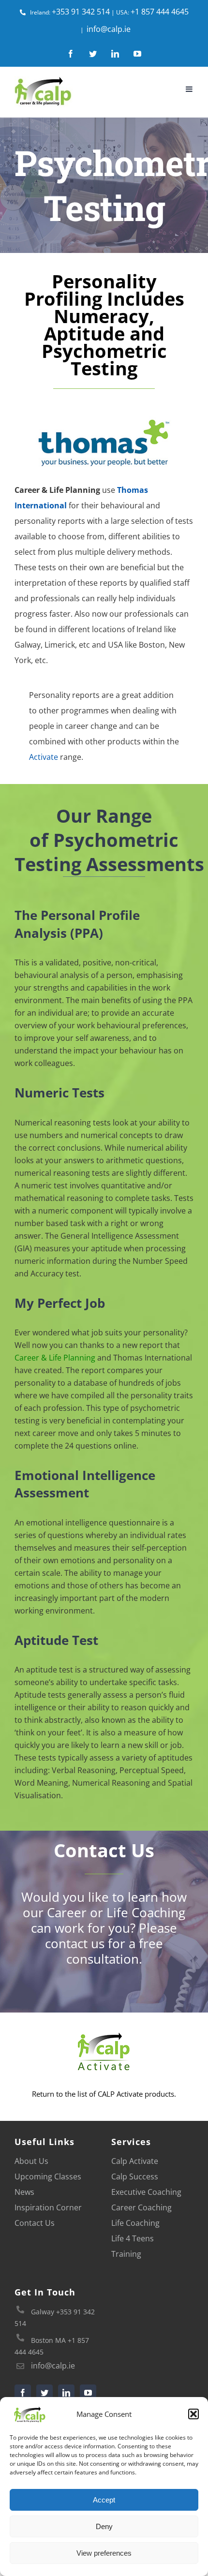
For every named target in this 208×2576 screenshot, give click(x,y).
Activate (44, 757)
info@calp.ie (109, 29)
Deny (104, 2526)
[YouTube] (88, 2393)
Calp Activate (135, 2161)
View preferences (104, 2553)
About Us (31, 2161)
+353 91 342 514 (81, 12)
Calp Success (135, 2176)
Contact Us (35, 2223)
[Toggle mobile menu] (190, 89)
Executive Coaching (146, 2192)
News (24, 2192)
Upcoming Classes (48, 2176)
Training (126, 2254)
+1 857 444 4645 (160, 12)
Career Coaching (141, 2207)
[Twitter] (45, 2393)
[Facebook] (23, 2393)
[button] (193, 2414)
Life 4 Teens (133, 2238)
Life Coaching (135, 2223)
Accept (104, 2500)
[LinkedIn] (66, 2393)
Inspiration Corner (48, 2207)
